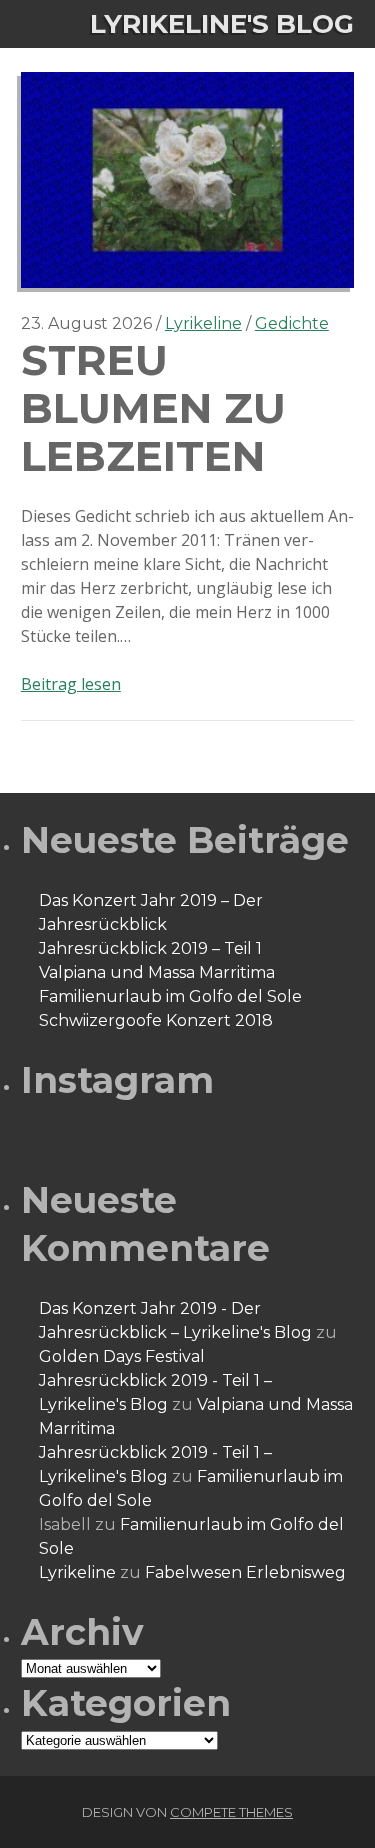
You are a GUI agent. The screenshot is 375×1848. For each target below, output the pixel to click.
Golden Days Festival (122, 1356)
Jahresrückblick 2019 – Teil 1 (150, 948)
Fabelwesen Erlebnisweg (245, 1572)
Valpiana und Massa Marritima (157, 972)
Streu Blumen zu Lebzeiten (133, 83)
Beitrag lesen (71, 684)
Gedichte (292, 323)
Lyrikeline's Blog (222, 24)
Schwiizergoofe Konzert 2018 (156, 1020)
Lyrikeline (203, 323)
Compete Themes (231, 1812)
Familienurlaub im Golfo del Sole (170, 996)
